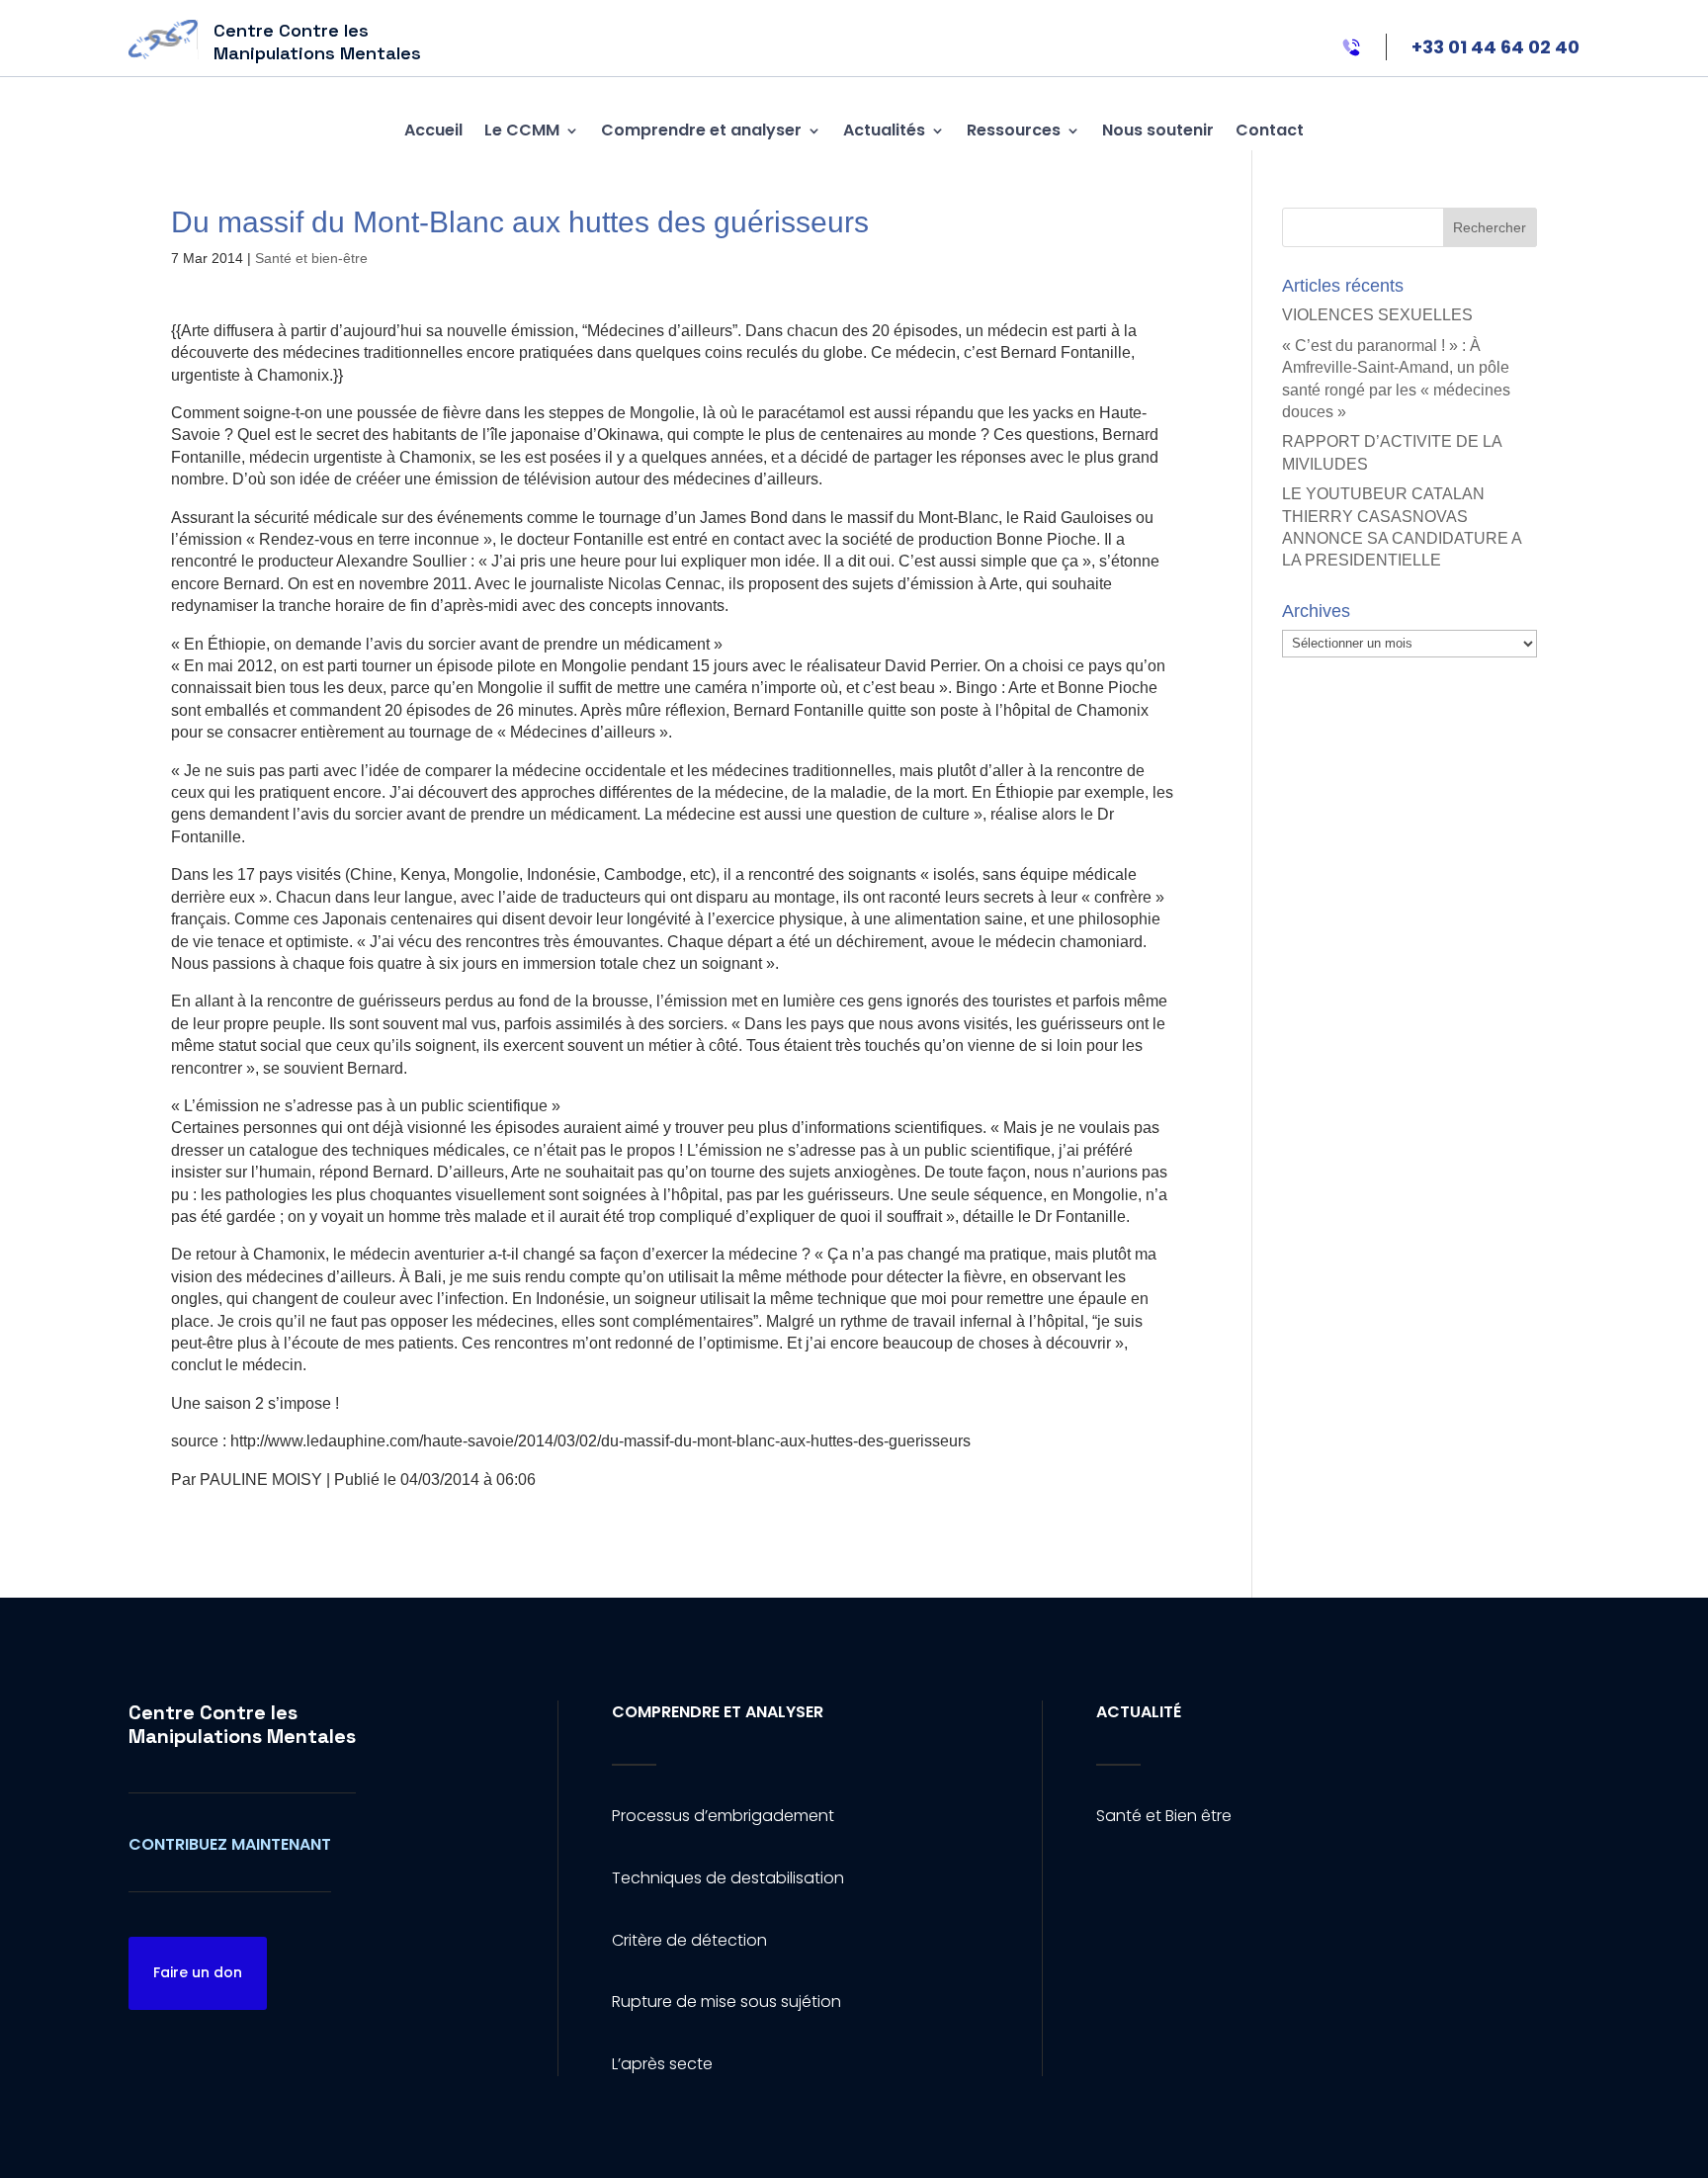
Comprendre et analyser (701, 130)
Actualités (884, 130)
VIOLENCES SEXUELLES (1377, 315)
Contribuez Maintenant (230, 1844)
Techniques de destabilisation (728, 1878)
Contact (1270, 130)
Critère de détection (689, 1940)
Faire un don (198, 1972)
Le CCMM (522, 130)
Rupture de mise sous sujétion (726, 2002)
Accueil (433, 130)
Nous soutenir (1158, 130)
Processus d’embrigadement (723, 1816)
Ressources (1014, 130)
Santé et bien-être (311, 258)
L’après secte (662, 2064)
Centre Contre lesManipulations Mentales (242, 1724)
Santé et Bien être (1164, 1816)
